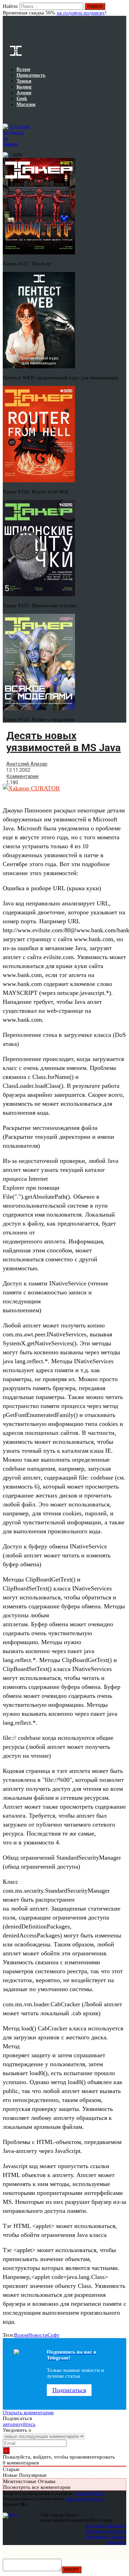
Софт (53, 2335)
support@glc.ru (90, 2493)
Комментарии (22, 776)
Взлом (21, 2335)
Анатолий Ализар (27, 764)
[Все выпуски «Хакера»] (3, 115)
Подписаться (69, 2390)
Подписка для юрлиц (106, 2531)
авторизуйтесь (19, 2424)
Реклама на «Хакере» (106, 2537)
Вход (122, 10)
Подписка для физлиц (106, 2526)
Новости (38, 2335)
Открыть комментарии (28, 2412)
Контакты (117, 2542)
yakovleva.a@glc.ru (84, 2499)
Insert (72, 2570)
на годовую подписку (81, 13)
